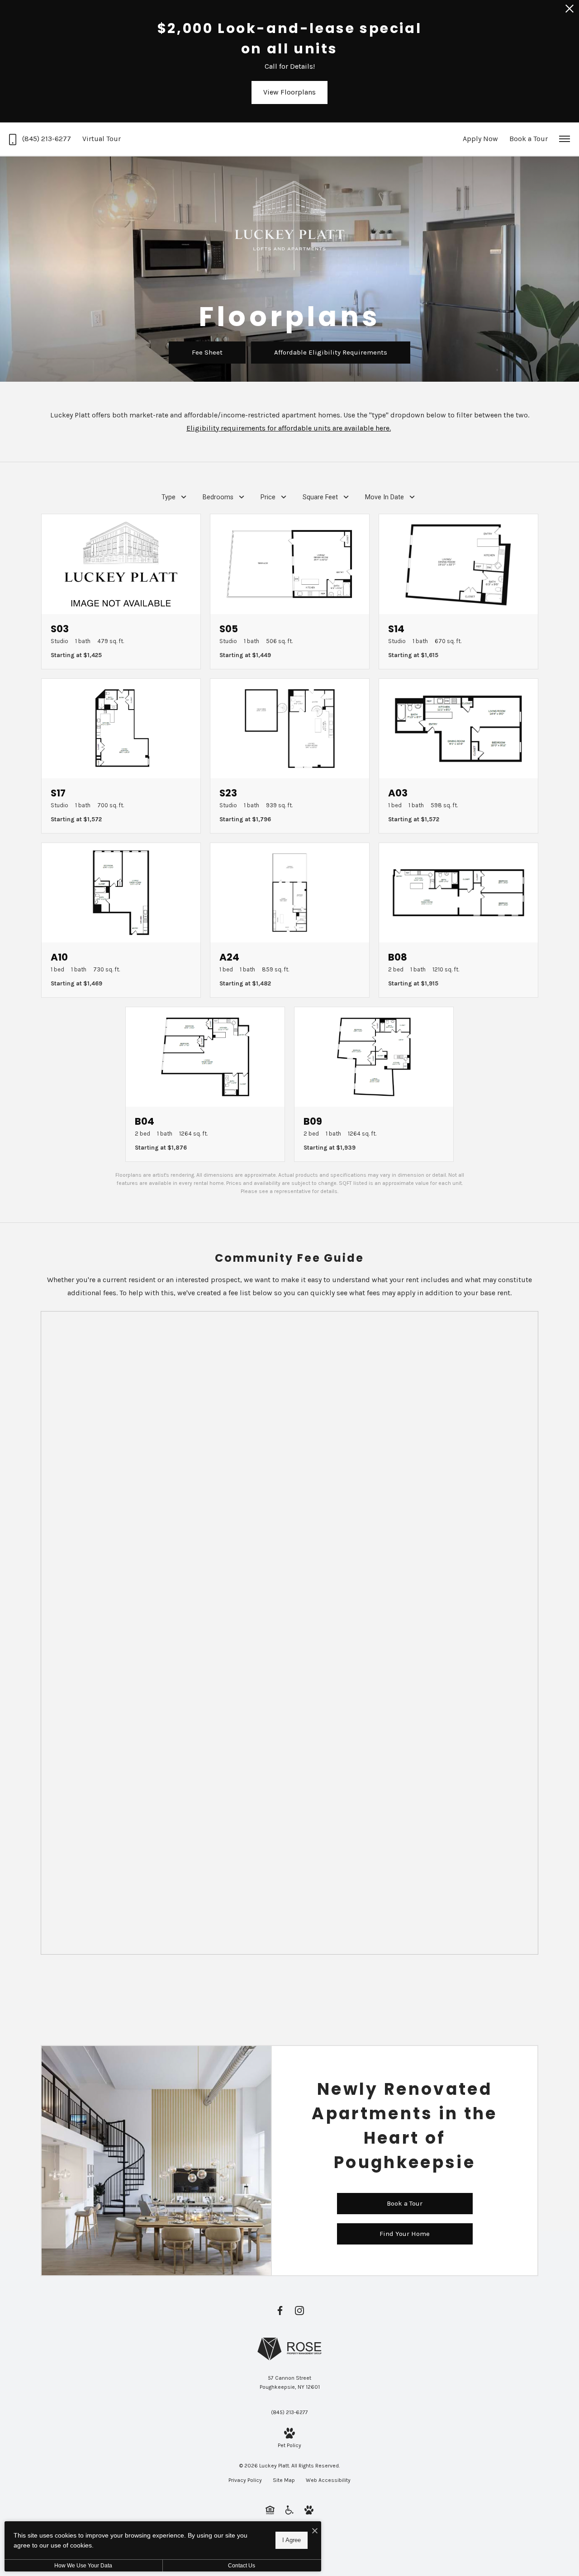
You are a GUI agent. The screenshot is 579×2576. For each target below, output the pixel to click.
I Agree (292, 2540)
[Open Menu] (565, 139)
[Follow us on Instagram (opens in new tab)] (299, 2310)
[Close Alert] (570, 11)
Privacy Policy (245, 2480)
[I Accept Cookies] (315, 2531)
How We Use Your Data (83, 2566)
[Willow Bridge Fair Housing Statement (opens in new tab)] (270, 2510)
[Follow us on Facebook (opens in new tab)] (280, 2310)
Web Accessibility (328, 2480)
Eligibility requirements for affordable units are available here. (289, 428)
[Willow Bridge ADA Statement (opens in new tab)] (289, 2510)
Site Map (284, 2480)
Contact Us (242, 2566)
